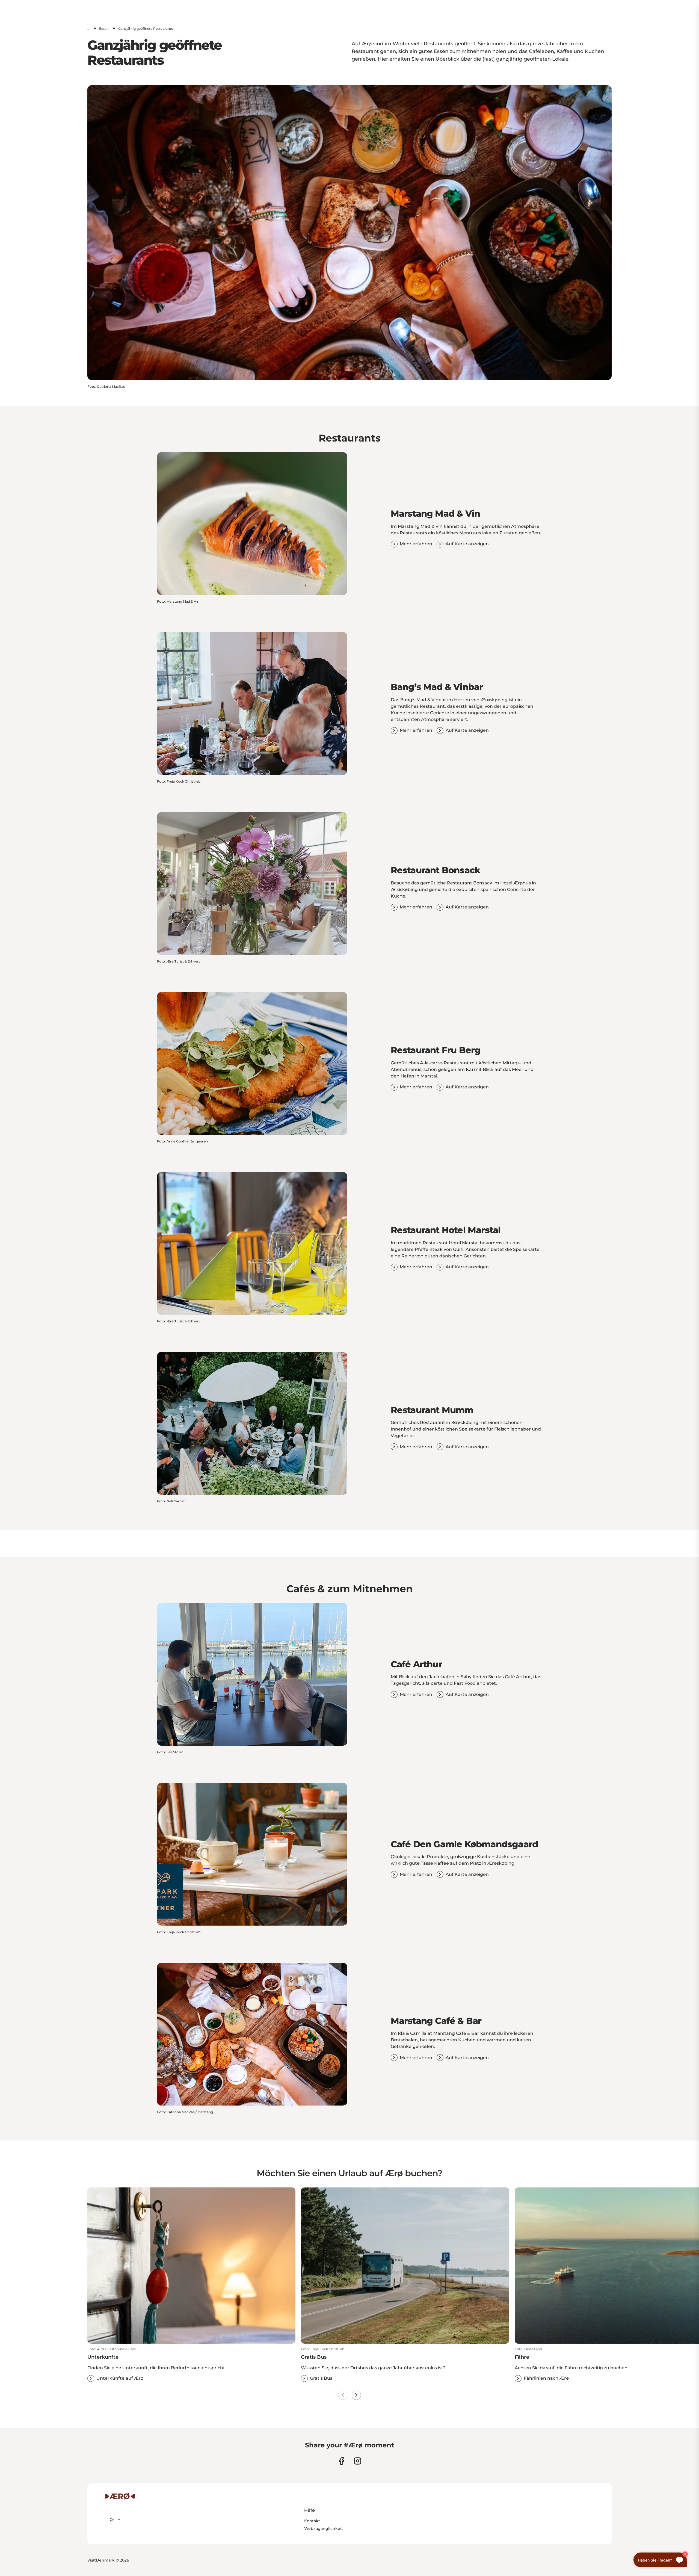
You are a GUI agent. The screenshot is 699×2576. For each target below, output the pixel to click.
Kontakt (312, 2521)
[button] (191, 2364)
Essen (104, 29)
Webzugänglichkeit (324, 2528)
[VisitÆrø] (120, 2496)
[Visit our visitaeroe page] (341, 2461)
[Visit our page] (358, 2461)
